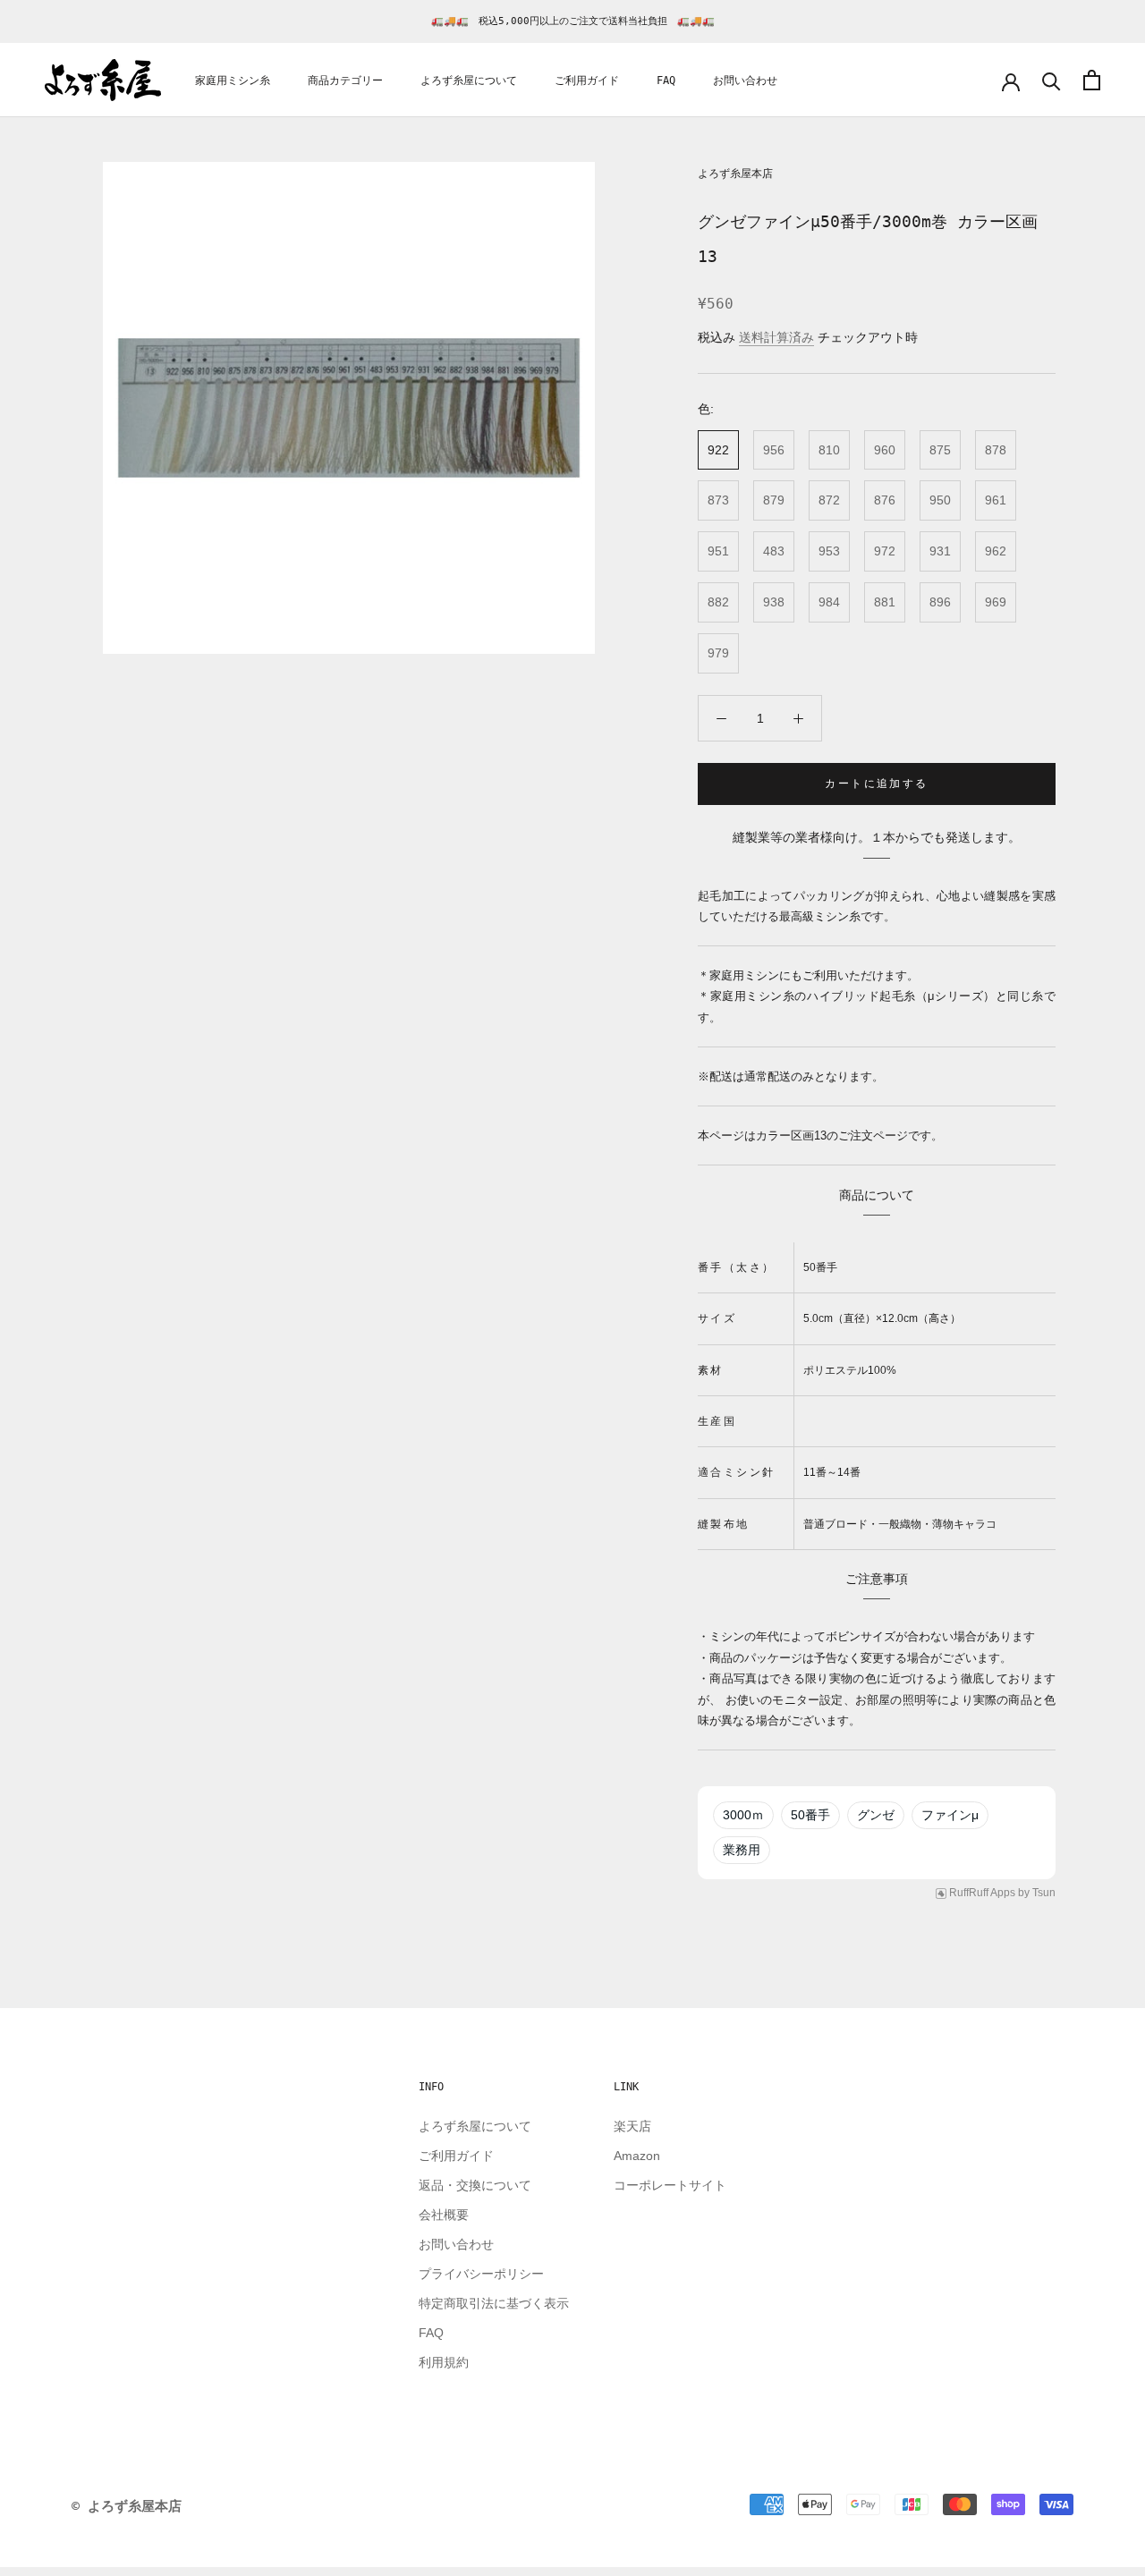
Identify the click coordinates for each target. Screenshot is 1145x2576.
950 (940, 500)
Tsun (1044, 1893)
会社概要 (444, 2215)
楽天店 (632, 2126)
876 (885, 500)
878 (996, 450)
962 (996, 551)
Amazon (637, 2156)
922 (718, 450)
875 (940, 450)
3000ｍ (743, 1815)
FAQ (666, 80)
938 (774, 602)
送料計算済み (776, 337)
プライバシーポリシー (481, 2274)
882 (718, 602)
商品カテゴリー (345, 80)
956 (774, 450)
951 (718, 551)
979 (718, 653)
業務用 (742, 1850)
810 (829, 450)
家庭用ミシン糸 (233, 80)
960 (885, 450)
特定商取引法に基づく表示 (494, 2303)
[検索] (1052, 80)
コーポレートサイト (670, 2185)
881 (885, 602)
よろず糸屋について (469, 80)
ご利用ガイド (587, 80)
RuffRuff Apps (982, 1893)
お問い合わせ (745, 80)
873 (718, 500)
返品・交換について (475, 2185)
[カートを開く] (1092, 80)
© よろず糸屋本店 (127, 2506)
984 (829, 602)
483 (774, 551)
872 (829, 500)
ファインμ (950, 1815)
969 (996, 602)
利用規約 (444, 2362)
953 (829, 551)
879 (774, 500)
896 (940, 602)
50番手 (810, 1815)
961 (996, 500)
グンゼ (876, 1815)
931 (940, 551)
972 (885, 551)
